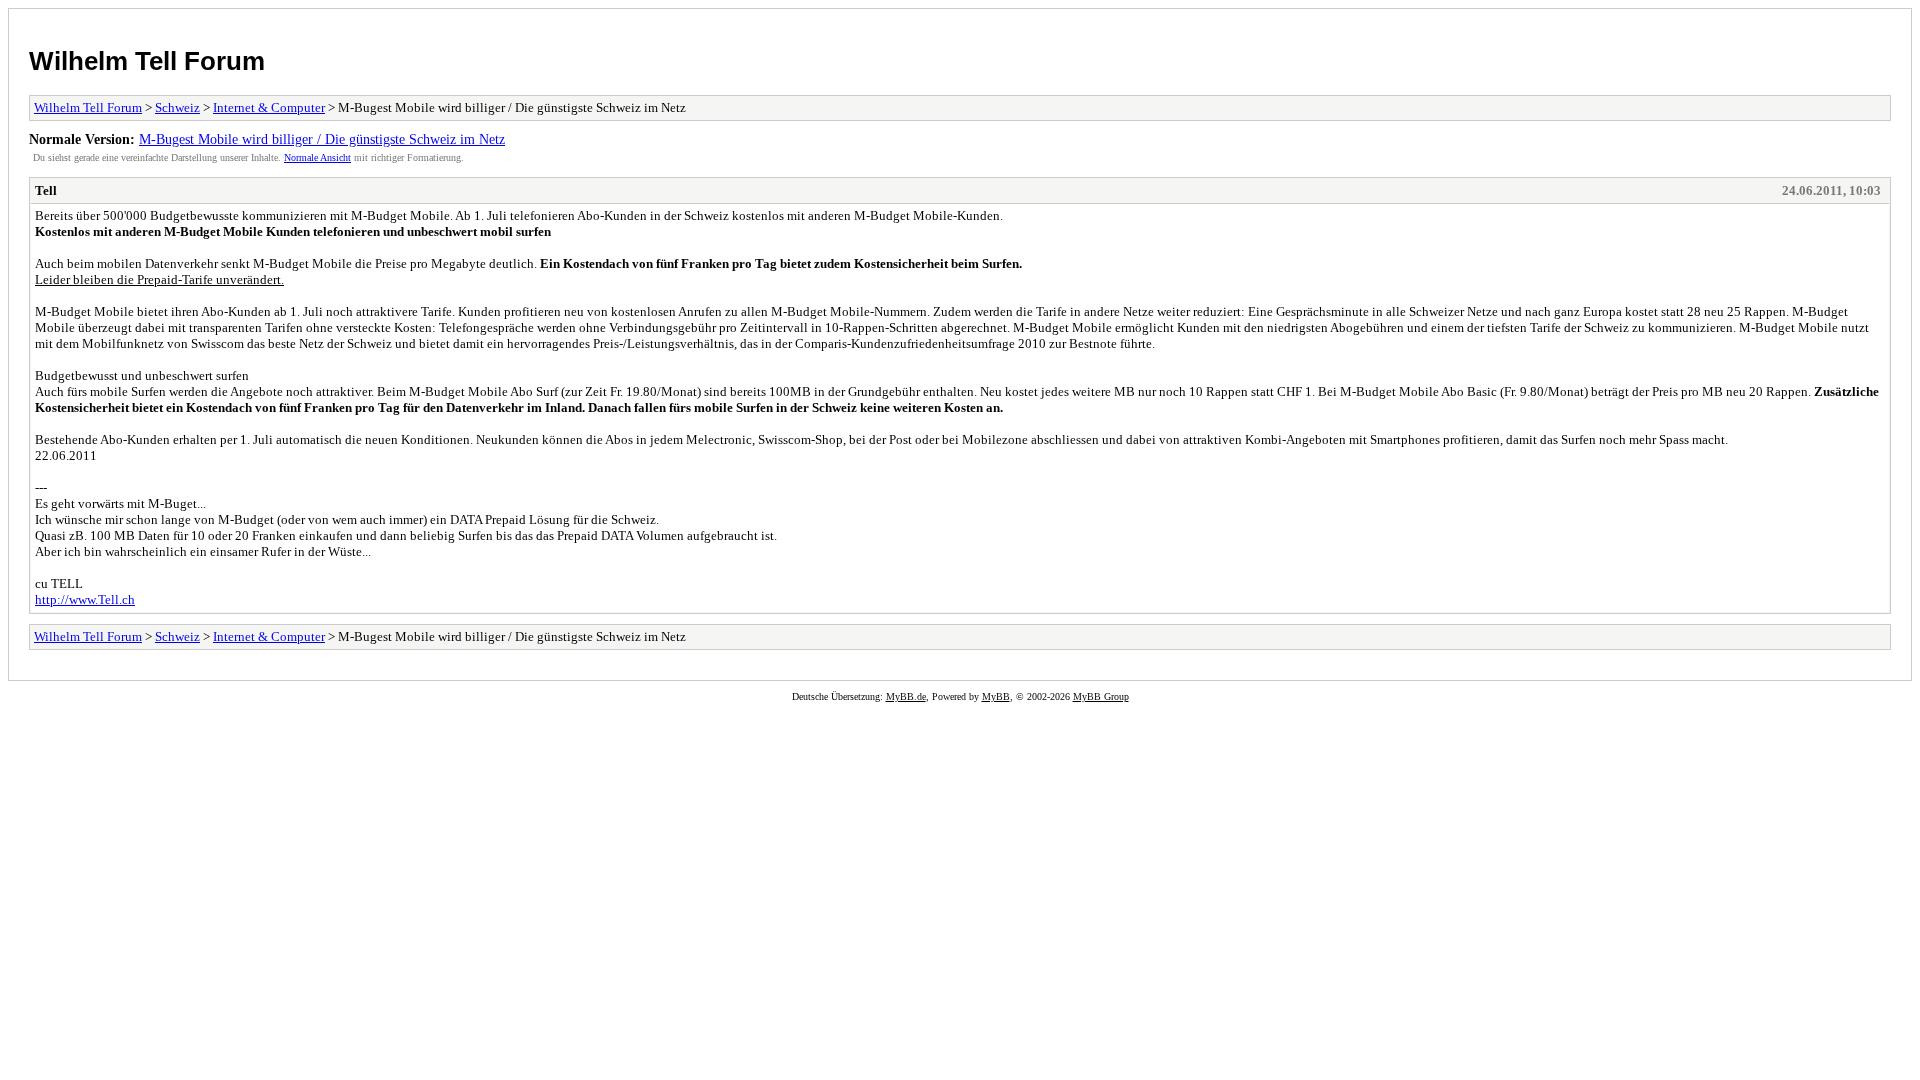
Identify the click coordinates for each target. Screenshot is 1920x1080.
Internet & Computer (269, 107)
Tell (46, 190)
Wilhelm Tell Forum (147, 61)
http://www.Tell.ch (85, 599)
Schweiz (177, 107)
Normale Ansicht (317, 157)
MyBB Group (1101, 696)
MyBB (996, 696)
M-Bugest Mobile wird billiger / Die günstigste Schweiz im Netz (322, 139)
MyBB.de (906, 696)
